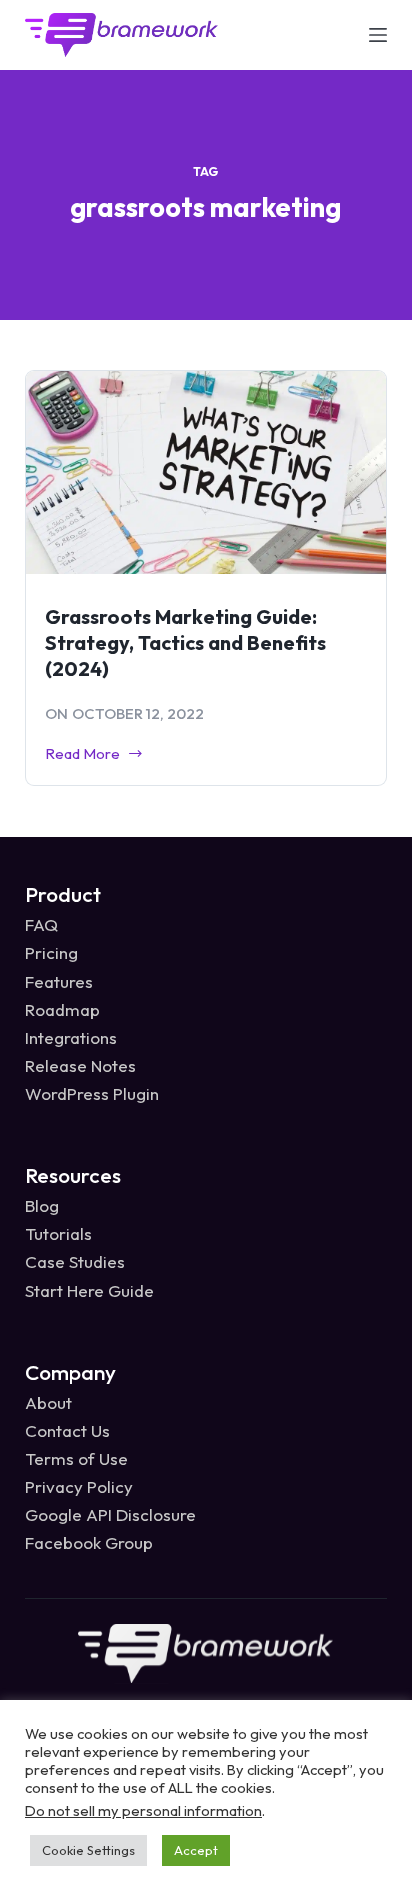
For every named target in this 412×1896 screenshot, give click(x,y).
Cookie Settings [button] (88, 1850)
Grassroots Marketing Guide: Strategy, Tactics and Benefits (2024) (185, 642)
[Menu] (378, 35)
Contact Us (67, 1430)
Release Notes (80, 1065)
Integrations (71, 1037)
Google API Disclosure (110, 1514)
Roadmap (62, 1009)
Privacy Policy (79, 1486)
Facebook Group (89, 1542)
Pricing (51, 952)
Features (59, 981)
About (48, 1402)
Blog (42, 1205)
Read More (82, 755)
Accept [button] (196, 1850)
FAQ (41, 924)
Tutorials (58, 1233)
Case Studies (75, 1261)
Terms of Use (76, 1458)
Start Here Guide (89, 1290)
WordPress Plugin (92, 1093)
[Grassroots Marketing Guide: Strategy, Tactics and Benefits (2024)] (206, 472)
